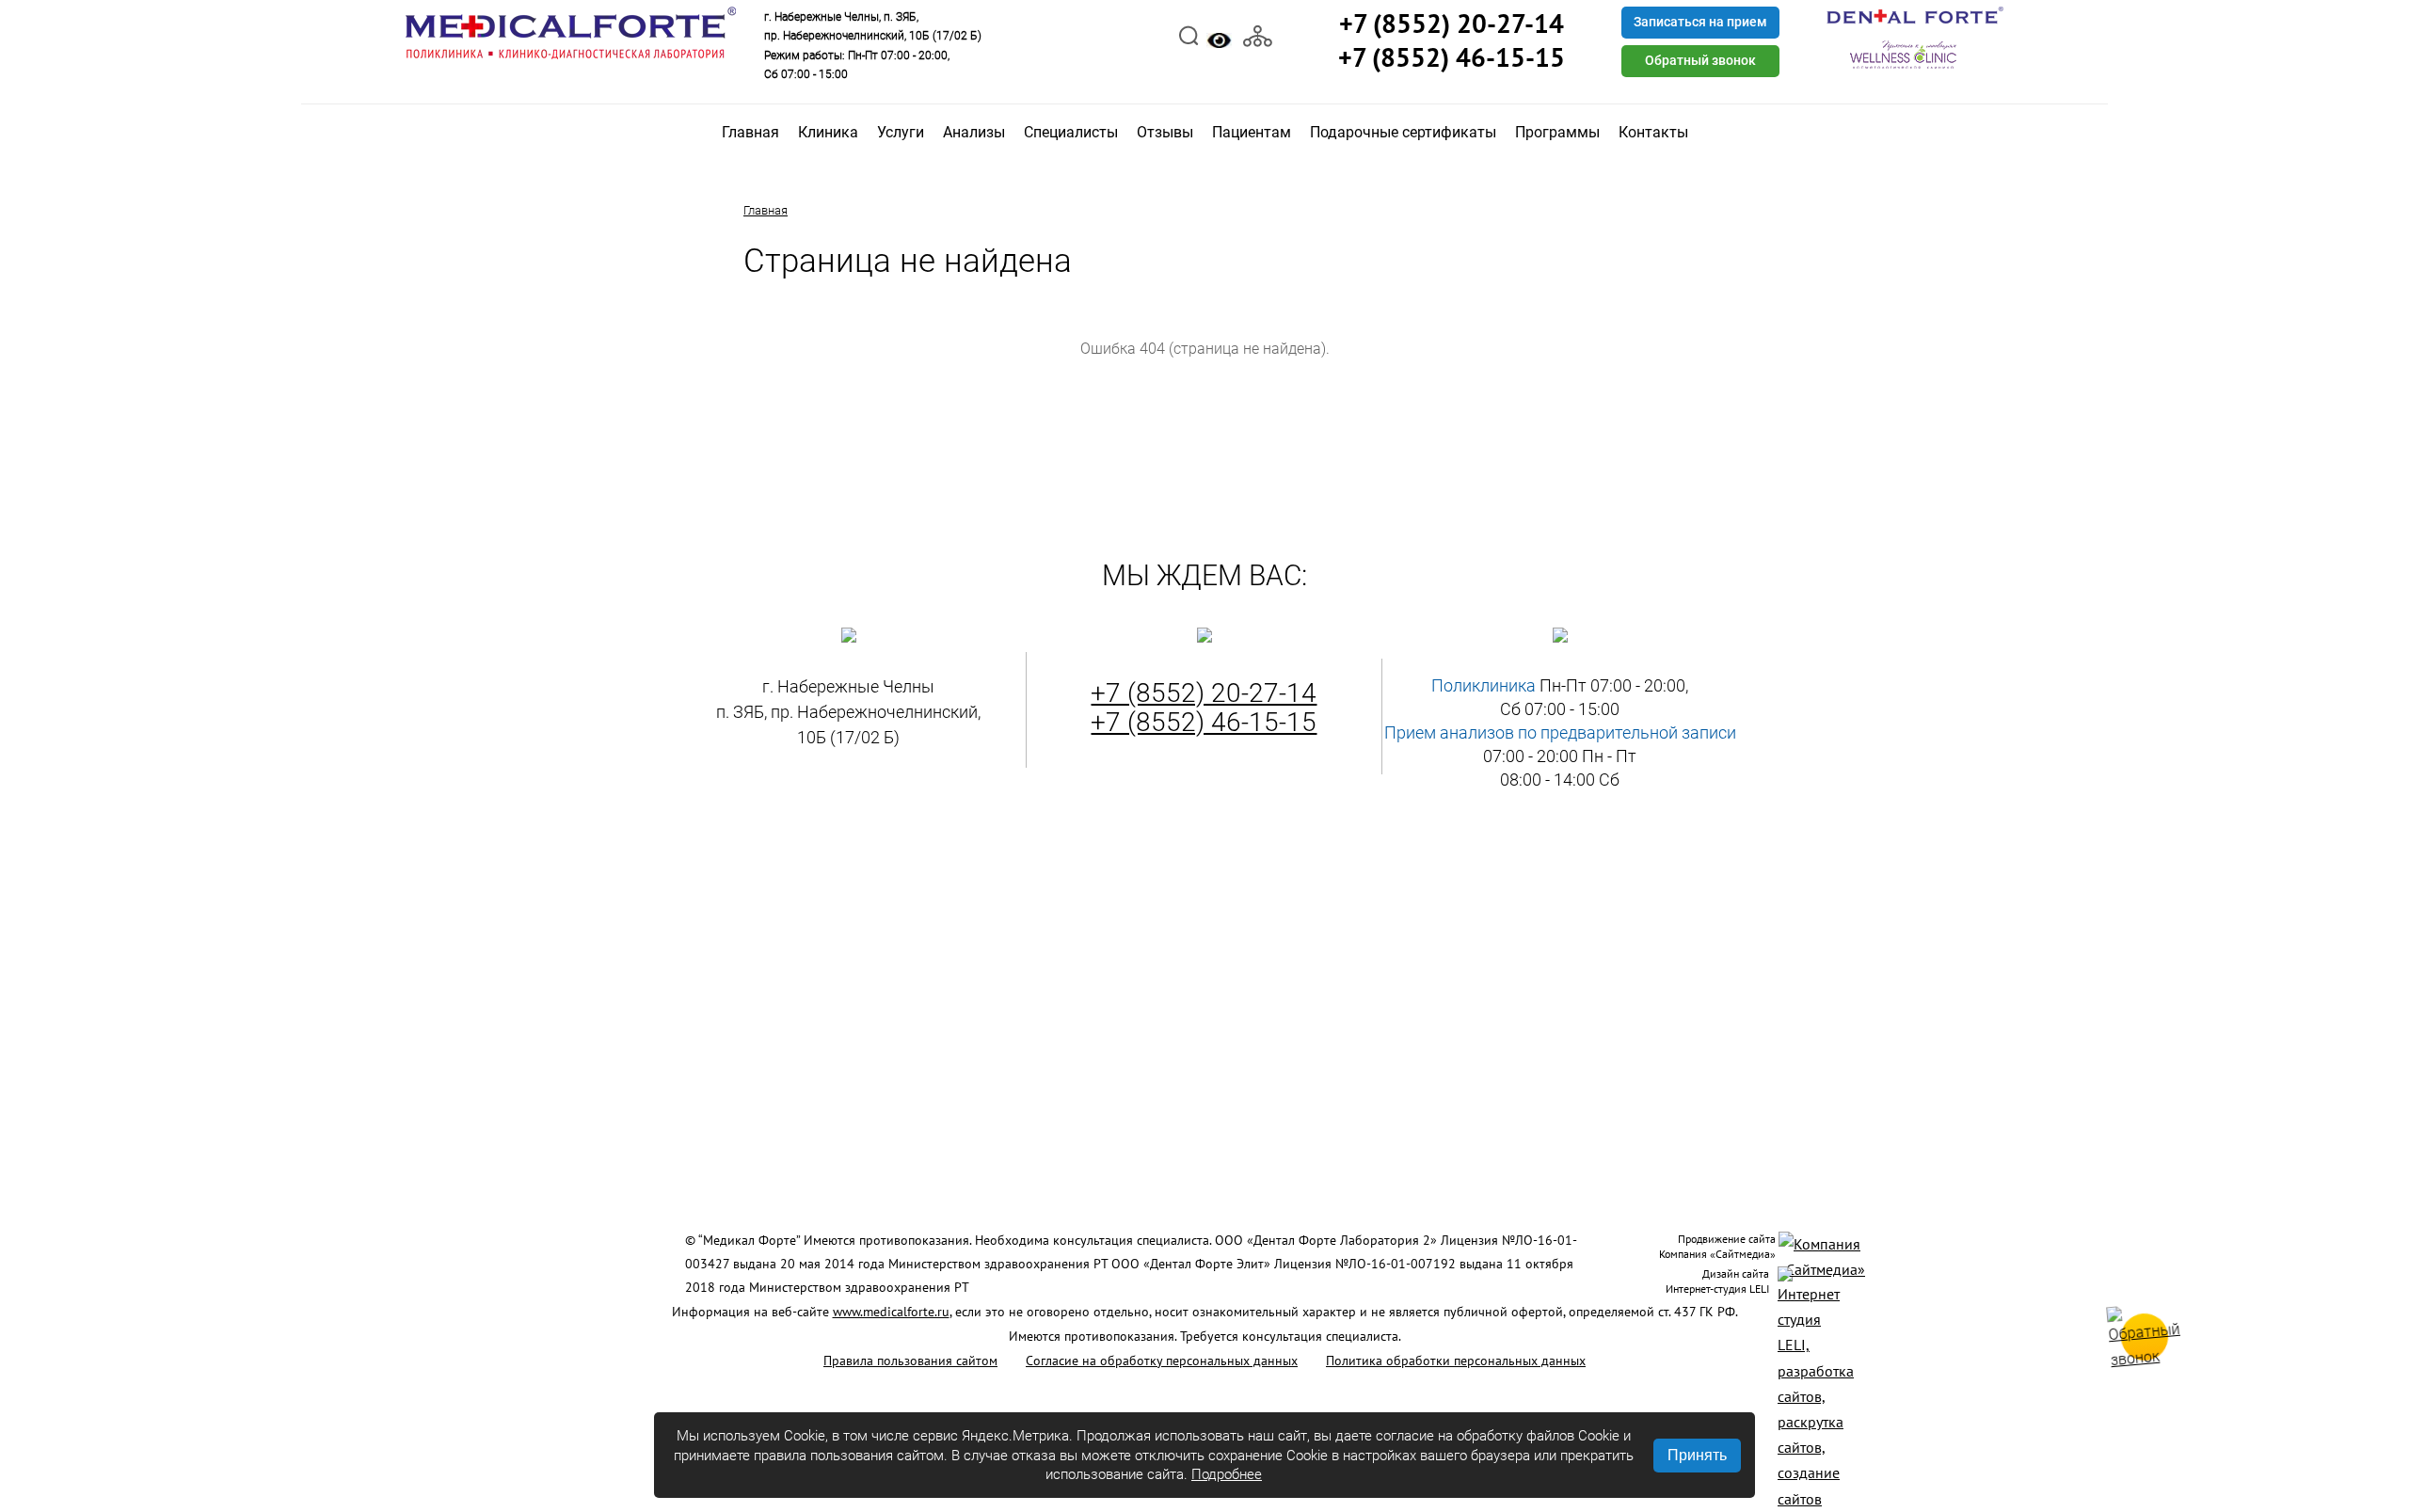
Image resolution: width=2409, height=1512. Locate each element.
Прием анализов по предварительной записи (1560, 732)
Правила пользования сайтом (910, 1361)
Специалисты (1071, 132)
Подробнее (1227, 1474)
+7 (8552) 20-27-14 (1204, 693)
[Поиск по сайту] (1189, 34)
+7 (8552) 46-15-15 (1204, 722)
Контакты (1653, 132)
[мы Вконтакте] (1091, 34)
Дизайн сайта (1736, 1273)
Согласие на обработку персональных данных (1162, 1361)
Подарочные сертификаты (1403, 132)
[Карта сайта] (1258, 34)
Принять (1697, 1455)
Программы (1557, 132)
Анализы (974, 132)
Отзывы (1165, 132)
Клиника (828, 132)
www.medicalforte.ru (891, 1312)
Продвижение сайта (1727, 1239)
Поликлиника (1484, 685)
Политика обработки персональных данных (1456, 1361)
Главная (750, 132)
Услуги (901, 132)
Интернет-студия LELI (1717, 1289)
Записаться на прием (1700, 22)
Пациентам (1252, 132)
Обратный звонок (1700, 60)
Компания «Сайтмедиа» (1717, 1254)
